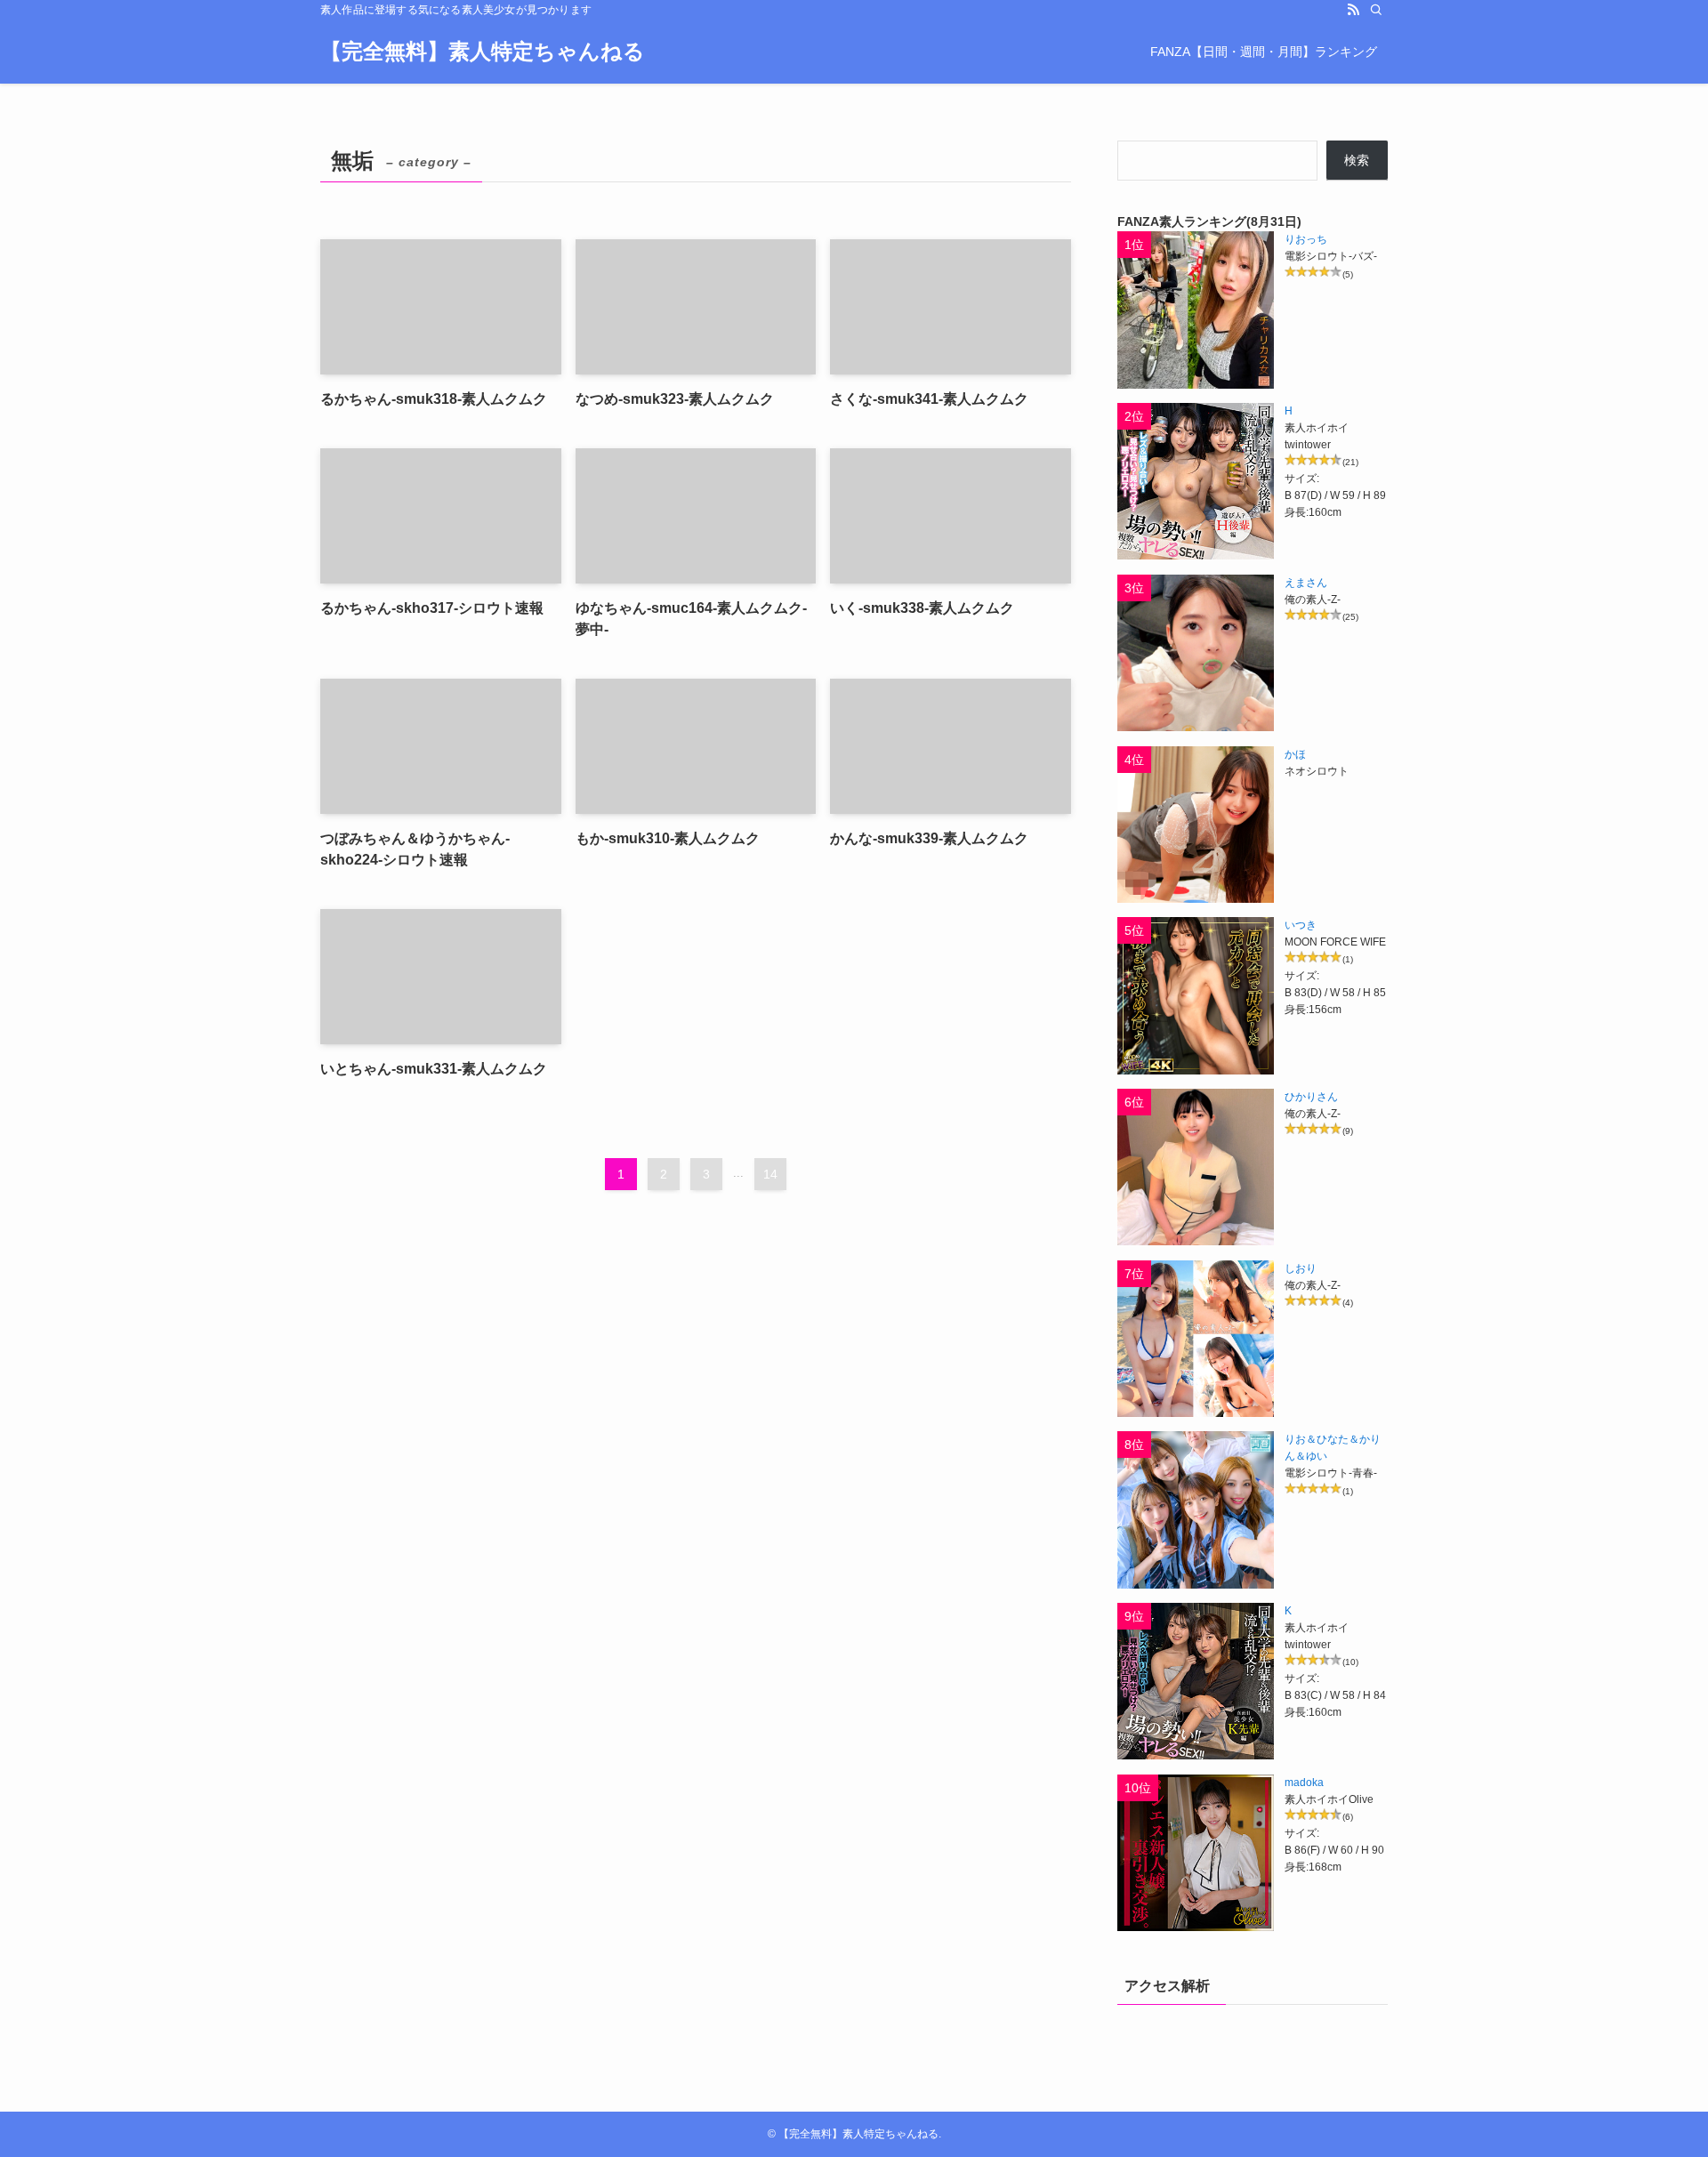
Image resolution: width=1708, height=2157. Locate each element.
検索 (1357, 160)
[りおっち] (1196, 310)
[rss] (1353, 10)
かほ (1295, 754)
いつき (1301, 925)
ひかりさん (1311, 1097)
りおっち (1306, 239)
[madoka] (1196, 1853)
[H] (1196, 481)
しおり (1301, 1268)
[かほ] (1196, 825)
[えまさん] (1196, 653)
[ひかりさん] (1196, 1167)
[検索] (1376, 10)
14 (770, 1174)
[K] (1196, 1681)
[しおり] (1196, 1339)
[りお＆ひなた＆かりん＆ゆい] (1196, 1509)
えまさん (1306, 583)
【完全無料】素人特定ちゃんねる (483, 52)
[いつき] (1196, 995)
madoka (1304, 1783)
